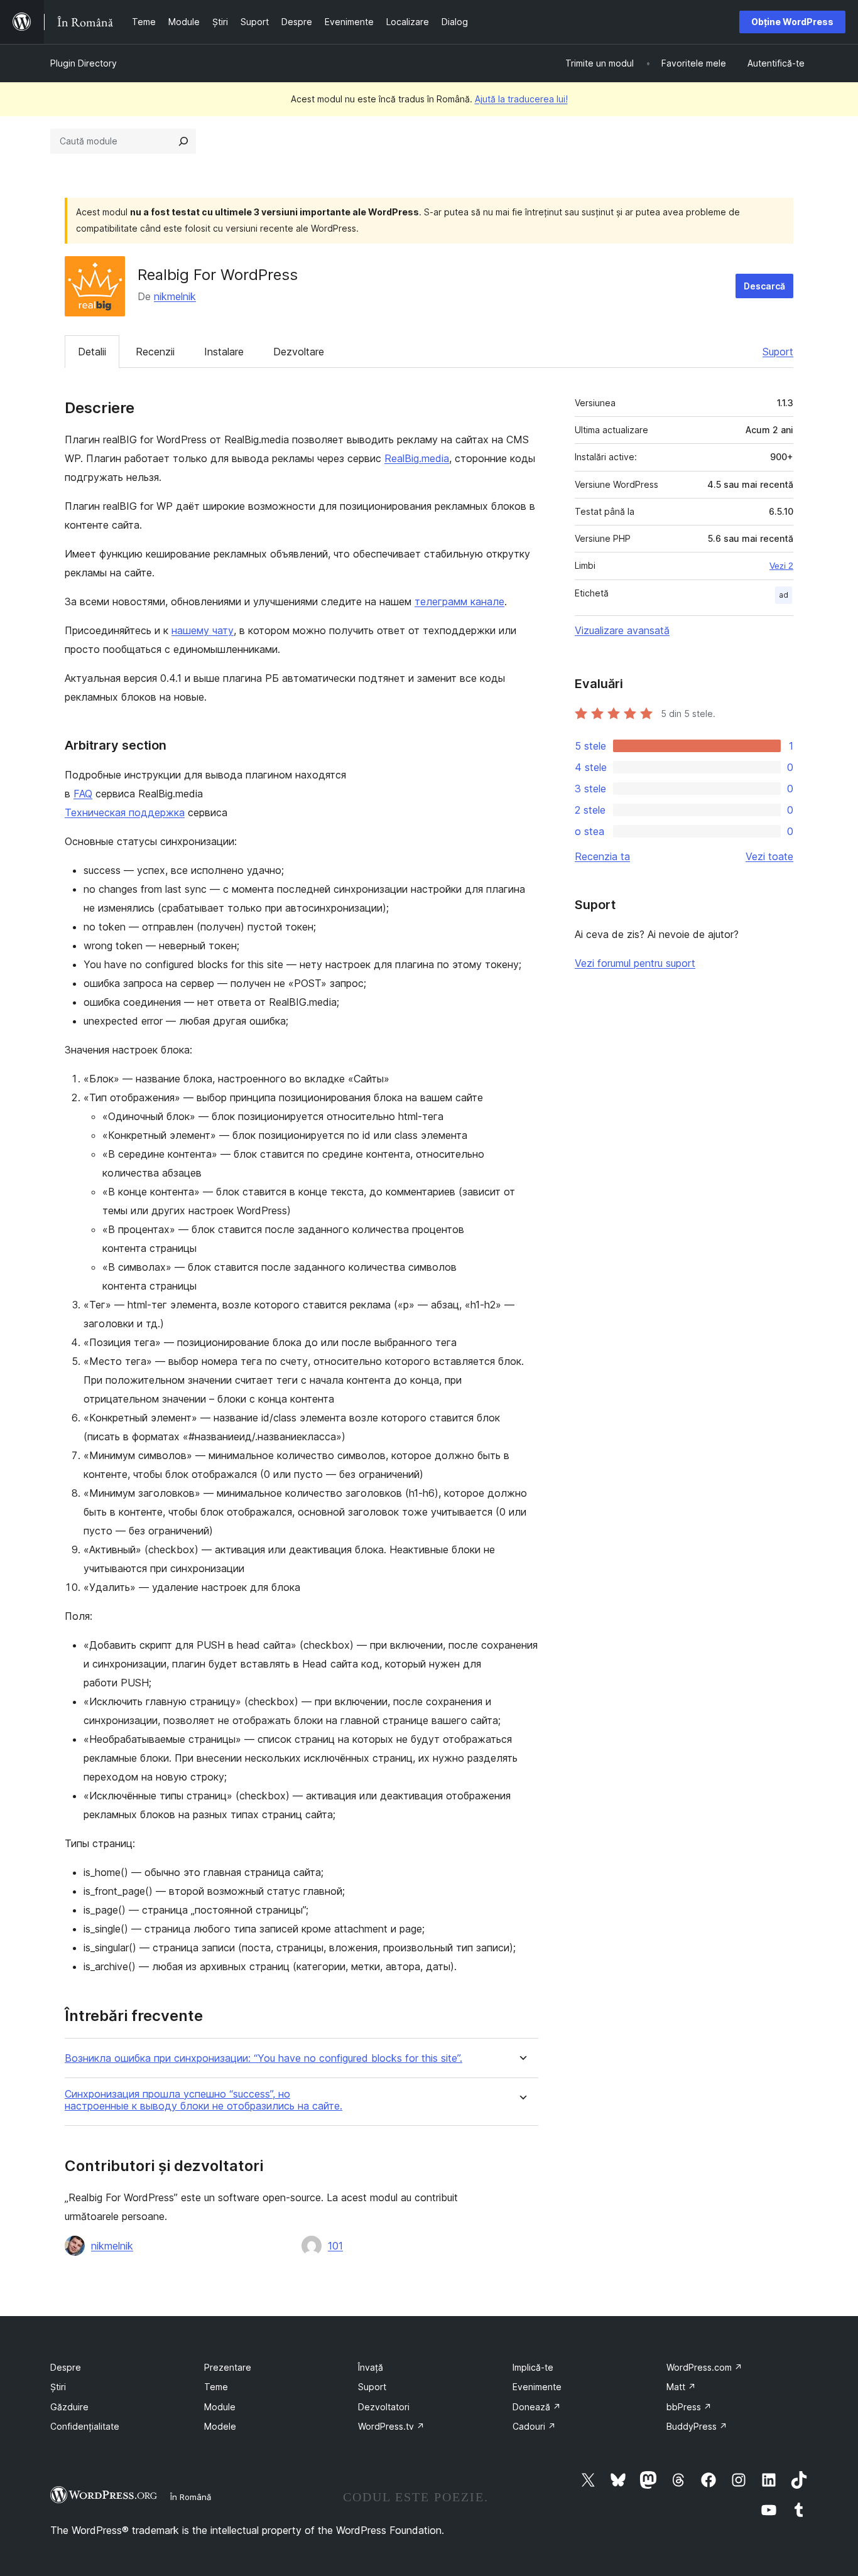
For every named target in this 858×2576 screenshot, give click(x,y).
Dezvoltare (299, 352)
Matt (681, 2387)
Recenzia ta (602, 856)
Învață (371, 2367)
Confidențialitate (85, 2426)
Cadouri (534, 2426)
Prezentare (228, 2367)
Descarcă (764, 286)
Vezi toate (769, 856)
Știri (58, 2387)
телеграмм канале (459, 601)
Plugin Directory (84, 63)
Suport (778, 352)
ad (784, 595)
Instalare (224, 352)
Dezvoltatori (384, 2407)
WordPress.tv (391, 2426)
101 (335, 2246)
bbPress (689, 2407)
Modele (220, 2426)
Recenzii (155, 352)
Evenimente (537, 2387)
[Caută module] (183, 141)
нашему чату (203, 630)
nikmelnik (175, 296)
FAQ (83, 794)
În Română (191, 2497)
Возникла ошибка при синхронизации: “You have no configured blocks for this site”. (263, 2058)
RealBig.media (417, 458)
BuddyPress (697, 2426)
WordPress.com (704, 2367)
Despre (66, 2367)
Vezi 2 (781, 566)
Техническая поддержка (125, 812)
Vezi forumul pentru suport (635, 963)
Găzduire (69, 2407)
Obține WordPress (792, 22)
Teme (216, 2387)
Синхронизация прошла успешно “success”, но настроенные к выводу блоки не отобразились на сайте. (204, 2100)
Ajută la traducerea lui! (521, 99)
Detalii (92, 352)
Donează (537, 2407)
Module (220, 2407)
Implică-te (533, 2367)
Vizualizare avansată (622, 630)
